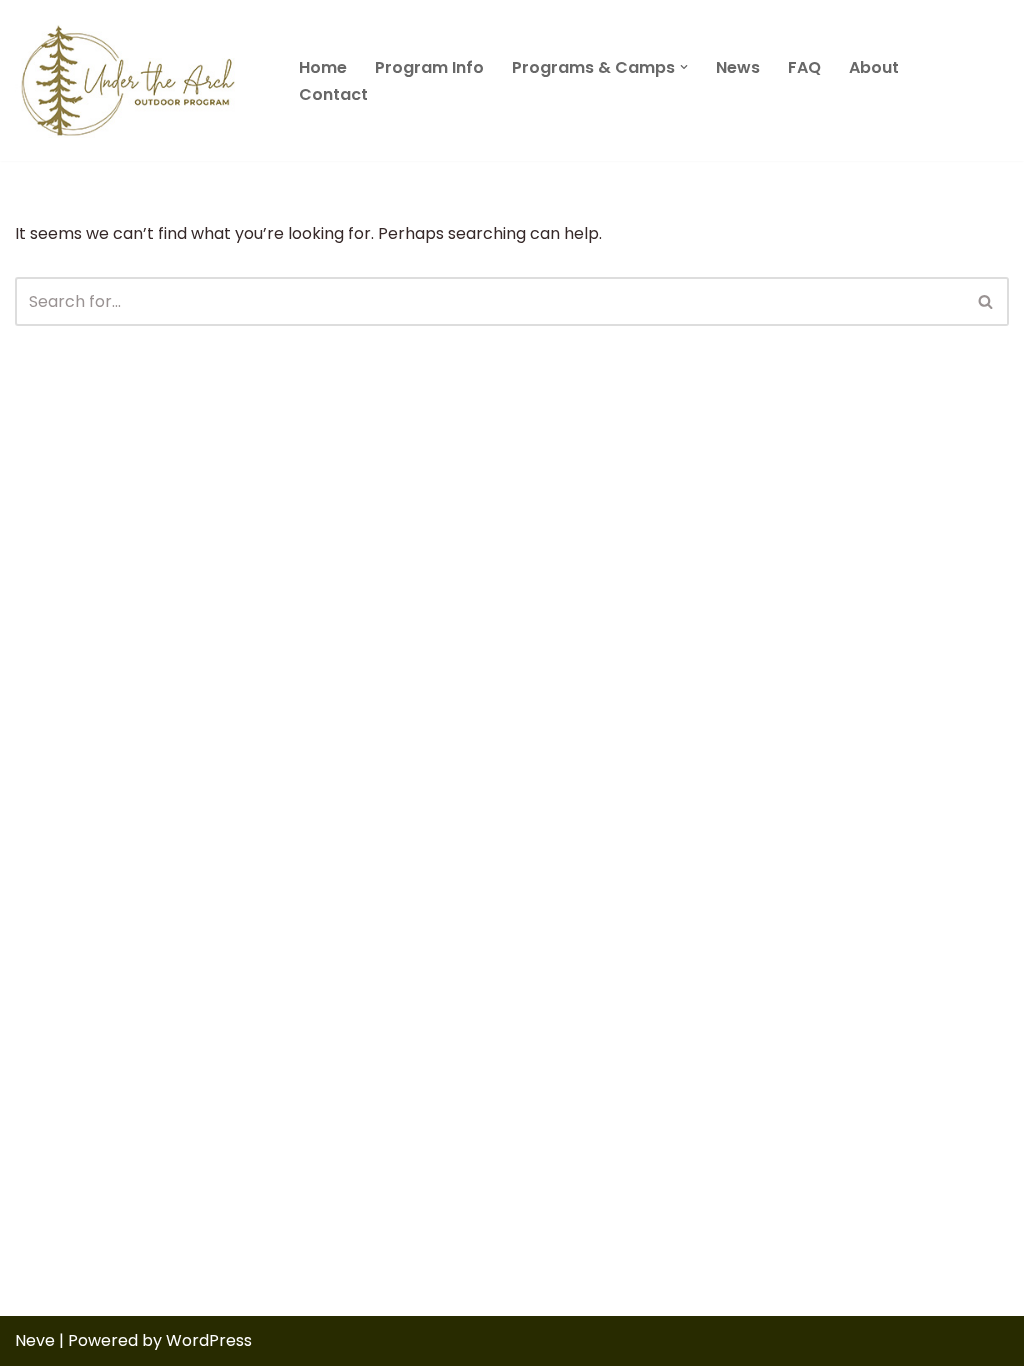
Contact (333, 94)
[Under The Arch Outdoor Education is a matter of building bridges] (140, 80)
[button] (684, 67)
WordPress (209, 1340)
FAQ (804, 67)
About (874, 67)
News (738, 67)
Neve (35, 1340)
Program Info (429, 67)
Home (323, 67)
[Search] (986, 301)
